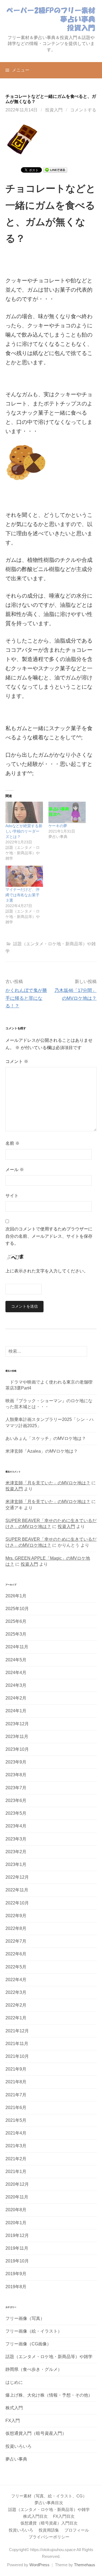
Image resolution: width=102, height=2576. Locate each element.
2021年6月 (16, 2108)
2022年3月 (16, 1992)
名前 (13, 1143)
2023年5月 (16, 1813)
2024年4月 (16, 1673)
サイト (12, 1196)
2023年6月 (16, 1800)
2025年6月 (16, 1621)
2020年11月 (17, 2197)
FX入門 (13, 2421)
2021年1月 (16, 2172)
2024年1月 (16, 1711)
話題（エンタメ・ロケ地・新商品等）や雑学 (49, 2357)
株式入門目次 (35, 2516)
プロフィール (77, 2530)
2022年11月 (17, 1890)
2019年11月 (17, 2248)
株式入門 (14, 2408)
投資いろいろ (18, 2446)
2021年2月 (16, 2159)
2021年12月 (17, 2031)
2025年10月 (17, 1609)
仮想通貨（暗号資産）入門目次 (49, 2523)
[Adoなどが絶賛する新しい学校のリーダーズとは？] (24, 812)
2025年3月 (16, 1634)
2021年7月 (16, 2095)
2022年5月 (16, 1967)
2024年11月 (17, 1647)
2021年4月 (16, 2133)
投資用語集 (49, 2530)
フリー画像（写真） (25, 2318)
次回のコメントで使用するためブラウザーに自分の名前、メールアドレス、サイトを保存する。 (49, 1236)
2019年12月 (17, 2235)
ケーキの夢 (58, 826)
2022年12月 (17, 1877)
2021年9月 (16, 2069)
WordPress (39, 2565)
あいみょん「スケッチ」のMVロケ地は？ (46, 1438)
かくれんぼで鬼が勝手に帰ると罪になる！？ (26, 998)
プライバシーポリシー (49, 2537)
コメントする (83, 110)
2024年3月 (16, 1685)
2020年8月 (16, 2210)
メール (15, 1170)
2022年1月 (16, 2018)
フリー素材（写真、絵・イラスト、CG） (49, 2496)
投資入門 (54, 110)
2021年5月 (16, 2120)
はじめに (14, 2382)
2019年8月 (16, 2287)
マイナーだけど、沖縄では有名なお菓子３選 (22, 895)
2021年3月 (16, 2146)
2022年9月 (16, 1916)
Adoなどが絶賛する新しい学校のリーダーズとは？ (24, 831)
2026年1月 (16, 1596)
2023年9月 (16, 1762)
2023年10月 (17, 1749)
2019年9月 (16, 2274)
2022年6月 (16, 1954)
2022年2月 (16, 2005)
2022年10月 (17, 1903)
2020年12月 (17, 2184)
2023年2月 (16, 1852)
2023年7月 (16, 1788)
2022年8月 (16, 1928)
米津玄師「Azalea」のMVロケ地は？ (42, 1451)
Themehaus (85, 2565)
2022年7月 (16, 1941)
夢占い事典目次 (49, 2503)
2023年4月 (16, 1826)
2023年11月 (17, 1737)
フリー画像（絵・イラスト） (34, 2331)
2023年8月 (16, 1775)
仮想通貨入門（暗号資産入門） (36, 2433)
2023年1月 (16, 1864)
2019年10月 (17, 2261)
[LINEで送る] (55, 170)
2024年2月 (16, 1698)
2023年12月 (17, 1724)
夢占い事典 (16, 2459)
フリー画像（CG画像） (28, 2344)
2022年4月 (16, 1980)
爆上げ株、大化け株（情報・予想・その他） (49, 2395)
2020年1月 (16, 2223)
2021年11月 (17, 2044)
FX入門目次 (64, 2516)
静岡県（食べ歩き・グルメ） (34, 2369)
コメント (17, 1061)
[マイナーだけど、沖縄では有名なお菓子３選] (24, 876)
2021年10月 (17, 2056)
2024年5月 (16, 1660)
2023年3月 (16, 1839)
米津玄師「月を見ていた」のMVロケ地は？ (48, 1483)
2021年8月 (16, 2082)
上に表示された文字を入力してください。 (47, 1271)
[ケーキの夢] (67, 812)
